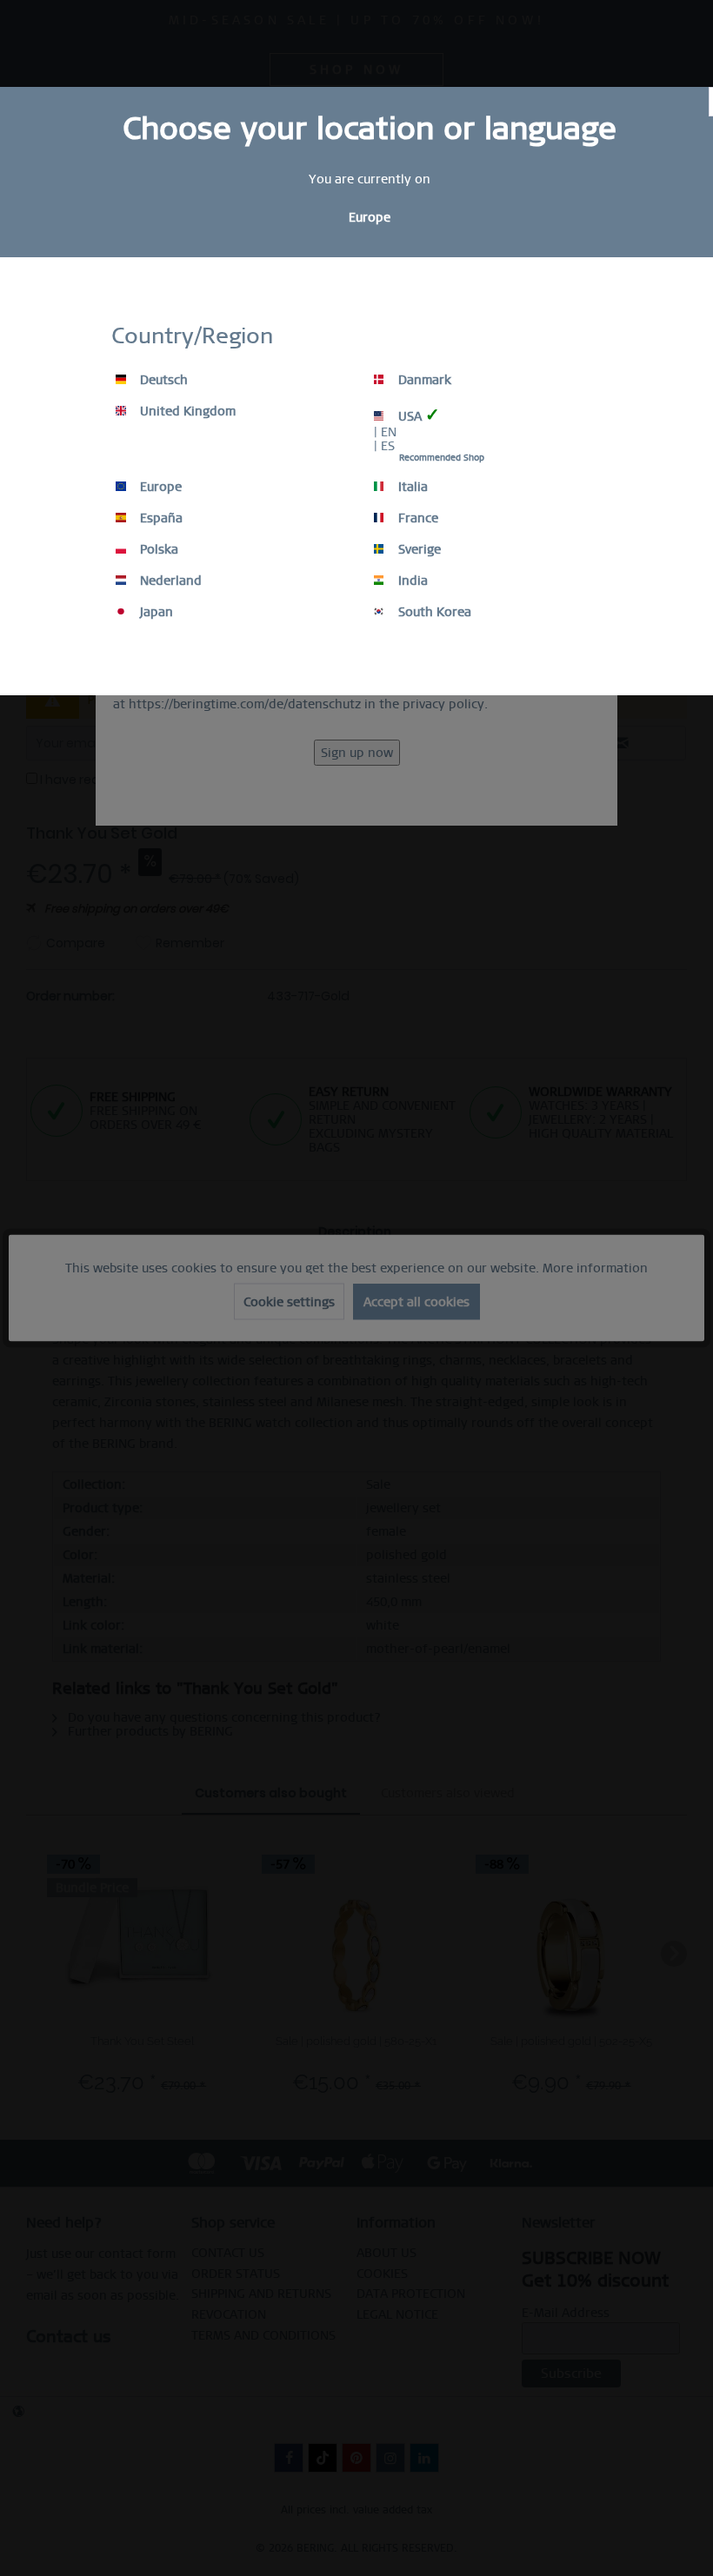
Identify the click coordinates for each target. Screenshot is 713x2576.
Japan (155, 612)
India (411, 581)
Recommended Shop (442, 458)
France (416, 518)
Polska (157, 549)
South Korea (433, 612)
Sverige (418, 549)
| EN (385, 432)
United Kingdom (186, 411)
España (160, 518)
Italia (411, 487)
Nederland (169, 581)
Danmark (423, 380)
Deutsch (162, 380)
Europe (159, 487)
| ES (384, 446)
